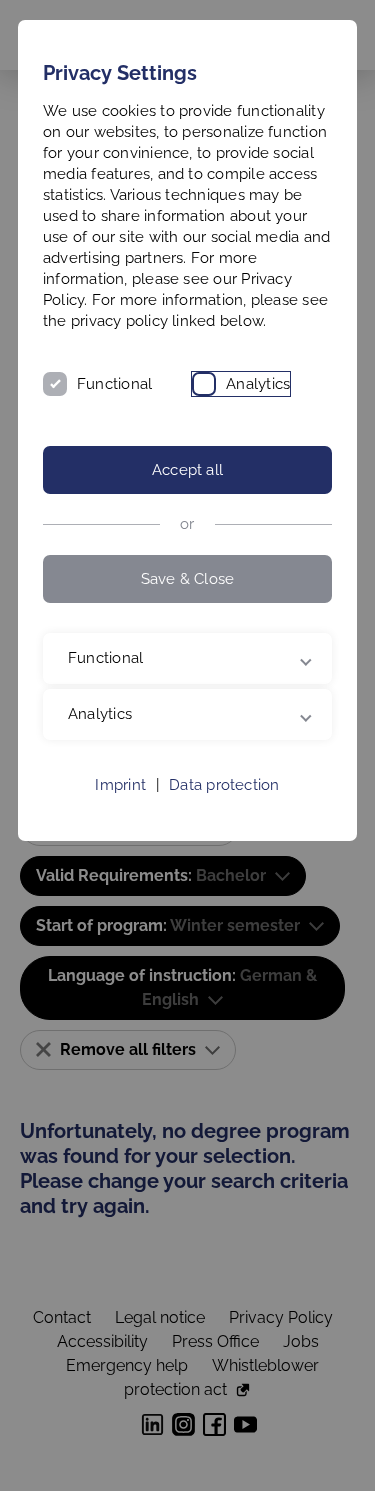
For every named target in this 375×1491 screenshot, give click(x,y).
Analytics (258, 384)
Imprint (120, 827)
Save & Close (188, 579)
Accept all (187, 470)
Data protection (224, 827)
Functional (114, 384)
